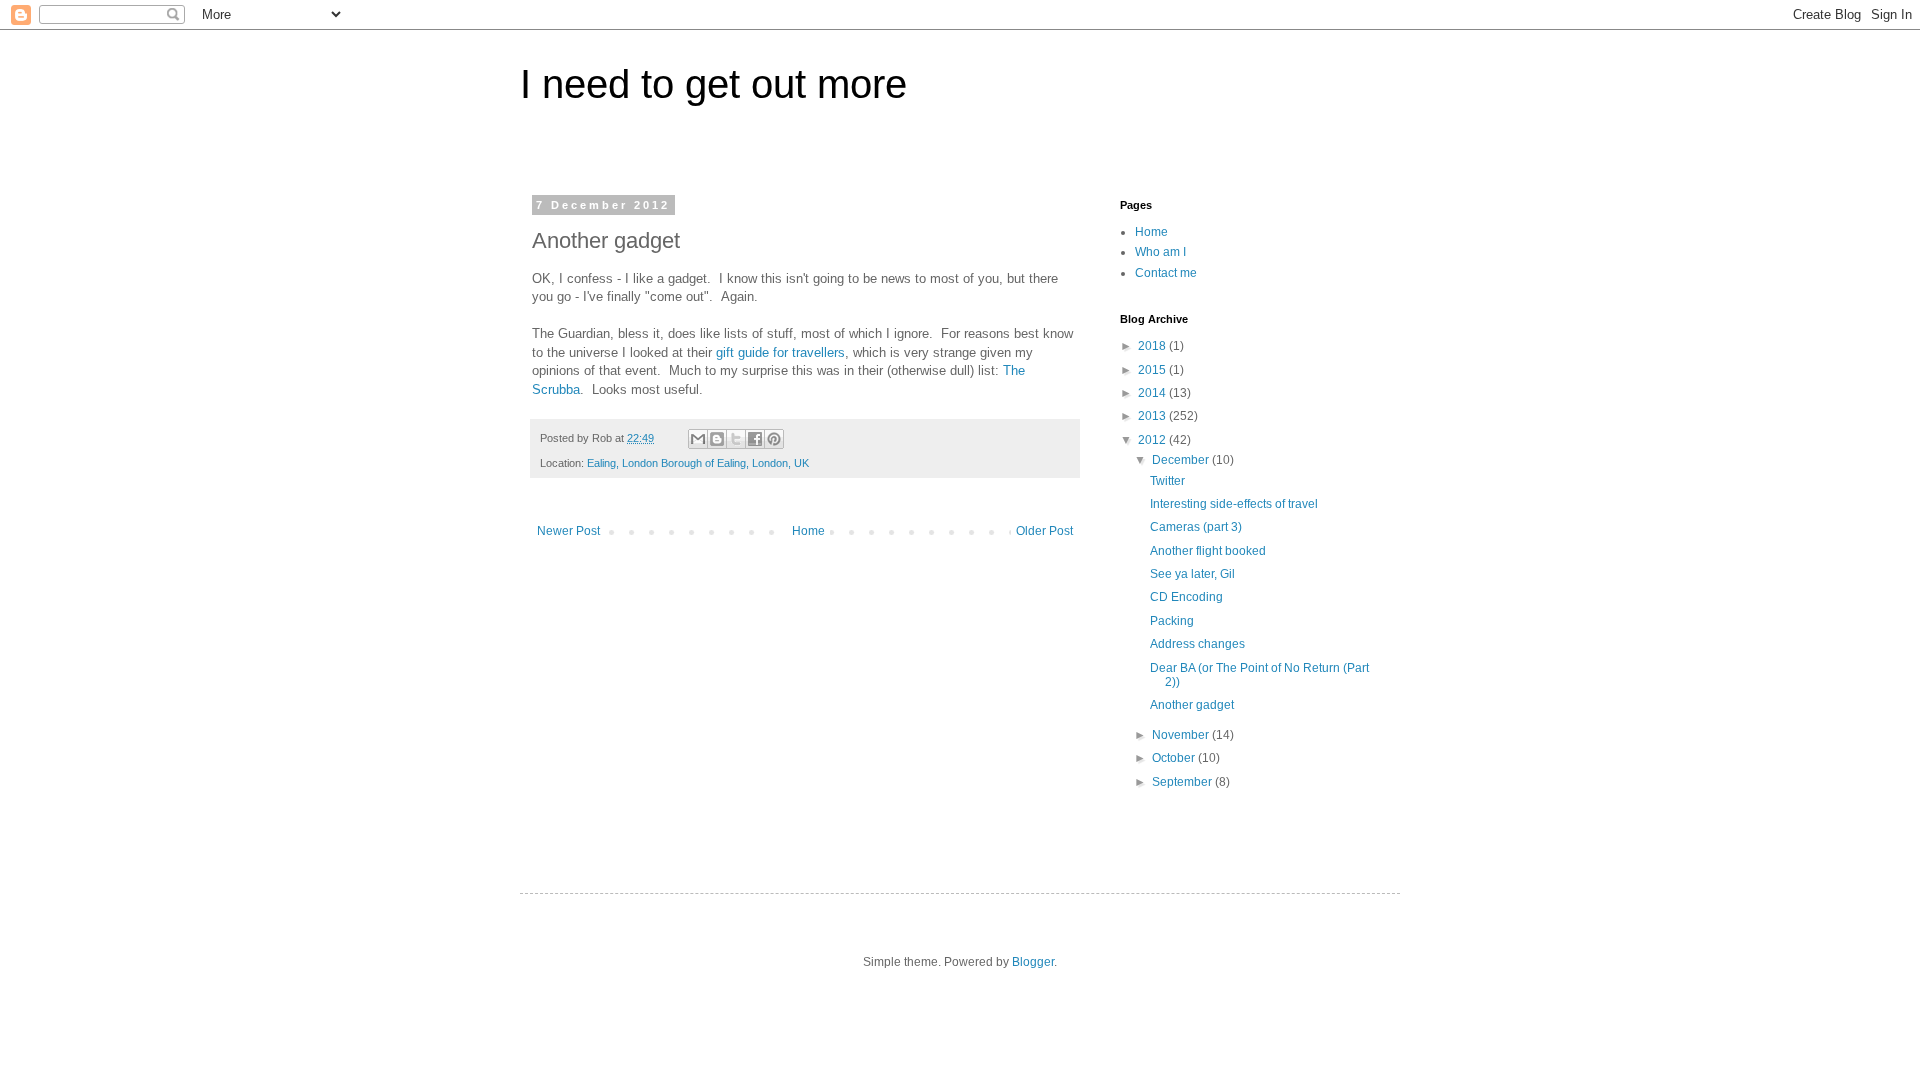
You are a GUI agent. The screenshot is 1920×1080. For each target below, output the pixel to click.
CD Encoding (1186, 597)
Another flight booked (1208, 551)
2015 (1153, 370)
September (1183, 782)
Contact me (1166, 273)
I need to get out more (713, 84)
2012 (1153, 440)
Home (808, 531)
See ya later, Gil (1192, 574)
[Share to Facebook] (755, 439)
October (1175, 758)
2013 (1153, 416)
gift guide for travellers (780, 352)
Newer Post (568, 531)
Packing (1172, 621)
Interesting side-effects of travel (1234, 504)
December (1182, 460)
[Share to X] (736, 439)
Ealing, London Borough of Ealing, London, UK (698, 463)
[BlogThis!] (717, 439)
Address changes (1197, 644)
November (1182, 735)
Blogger (1033, 962)
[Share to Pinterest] (774, 439)
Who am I (1160, 252)
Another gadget (1192, 705)
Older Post (1044, 531)
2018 (1153, 346)
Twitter (1167, 481)
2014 (1153, 393)
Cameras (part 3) (1196, 527)
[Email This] (698, 439)
